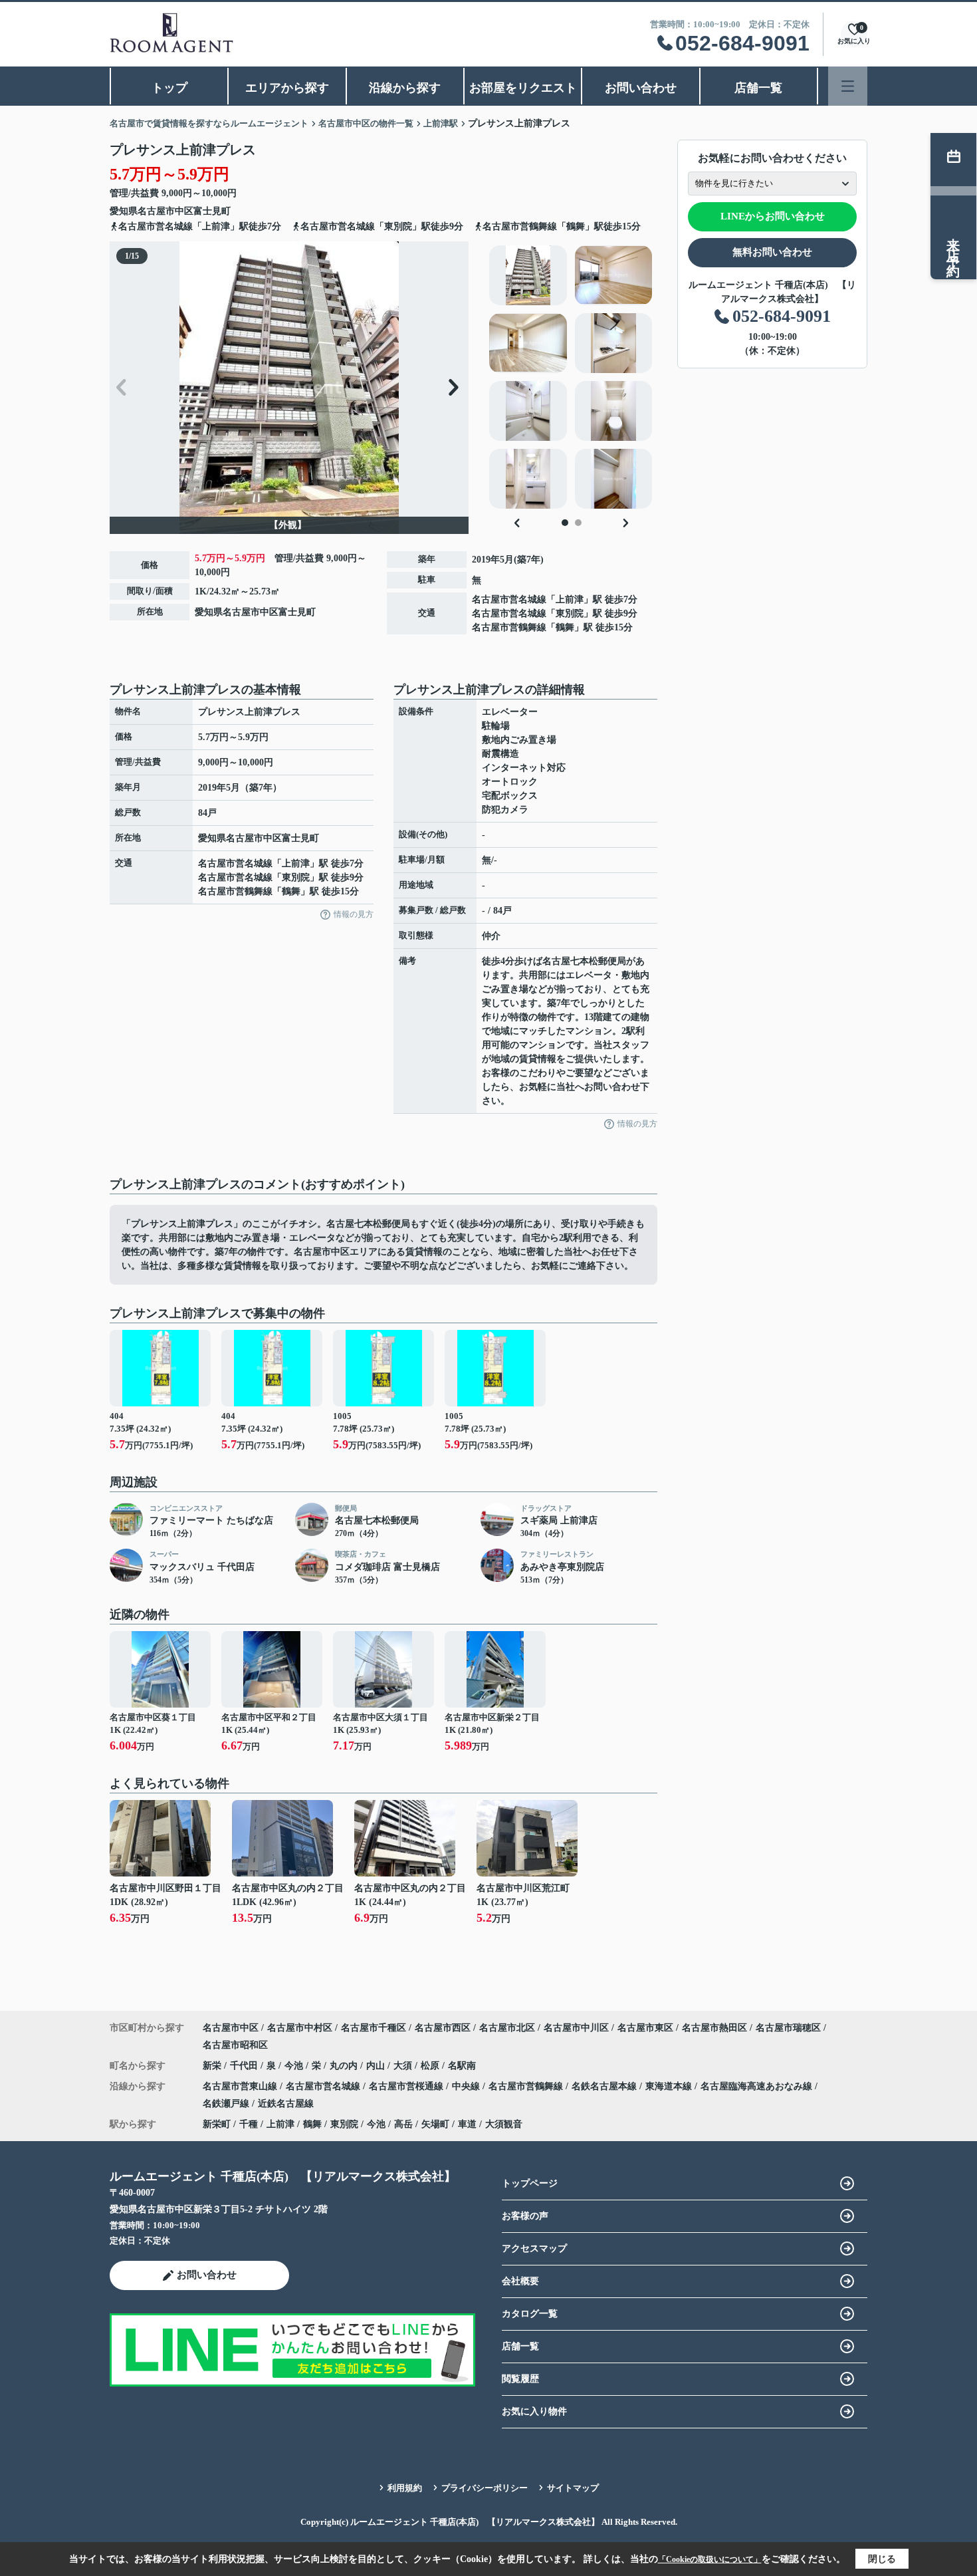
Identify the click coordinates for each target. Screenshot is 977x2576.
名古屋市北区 (507, 2028)
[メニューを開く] (848, 86)
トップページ (530, 2183)
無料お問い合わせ (772, 252)
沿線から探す (405, 88)
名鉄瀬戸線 (227, 2104)
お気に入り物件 (534, 2411)
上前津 (570, 599)
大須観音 (504, 2124)
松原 (431, 2066)
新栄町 (217, 2124)
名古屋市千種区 (374, 2028)
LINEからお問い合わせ (773, 216)
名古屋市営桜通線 (407, 2086)
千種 (249, 2124)
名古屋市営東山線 (241, 2086)
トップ (169, 88)
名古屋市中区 (165, 211)
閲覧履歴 (520, 2379)
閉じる (882, 2559)
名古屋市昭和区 (235, 2045)
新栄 (213, 2066)
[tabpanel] (571, 377)
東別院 (570, 613)
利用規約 (405, 2488)
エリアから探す (287, 88)
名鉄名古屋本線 (605, 2086)
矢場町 (435, 2124)
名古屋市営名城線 (509, 599)
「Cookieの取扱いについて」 (710, 2559)
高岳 (403, 2124)
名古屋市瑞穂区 (788, 2028)
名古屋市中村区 (300, 2028)
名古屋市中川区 (576, 2028)
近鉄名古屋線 (286, 2104)
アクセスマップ (534, 2249)
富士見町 (212, 211)
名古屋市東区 (645, 2028)
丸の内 (345, 2066)
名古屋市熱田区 (714, 2028)
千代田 (245, 2066)
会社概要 (520, 2281)
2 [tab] (578, 523)
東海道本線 (670, 2086)
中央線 (467, 2086)
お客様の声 (525, 2216)
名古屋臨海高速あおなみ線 (758, 2086)
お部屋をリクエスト (523, 88)
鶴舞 (565, 627)
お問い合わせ (641, 88)
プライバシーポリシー (485, 2488)
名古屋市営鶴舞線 (509, 627)
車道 (467, 2124)
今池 (295, 2066)
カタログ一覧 (530, 2314)
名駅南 (462, 2066)
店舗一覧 (758, 88)
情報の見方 (354, 914)
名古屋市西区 (443, 2028)
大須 (404, 2066)
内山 (377, 2066)
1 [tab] (565, 523)
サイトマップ (573, 2488)
